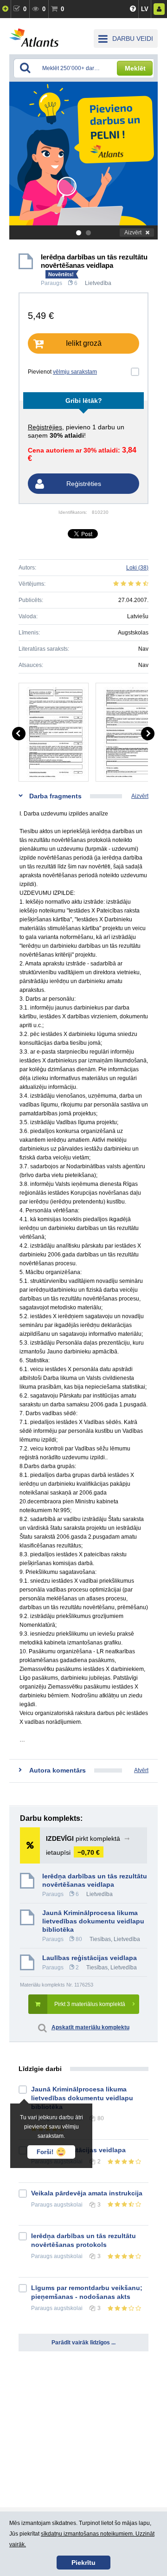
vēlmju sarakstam (75, 372)
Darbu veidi (133, 39)
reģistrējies (45, 427)
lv (145, 9)
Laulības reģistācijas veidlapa (90, 1958)
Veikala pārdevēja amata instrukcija (87, 2193)
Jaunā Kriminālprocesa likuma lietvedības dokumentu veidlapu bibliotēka (93, 1921)
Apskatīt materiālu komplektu (90, 2027)
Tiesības (100, 1939)
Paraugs (51, 283)
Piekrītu (83, 2563)
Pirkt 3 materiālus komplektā (90, 2004)
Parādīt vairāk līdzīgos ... (83, 2343)
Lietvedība (98, 283)
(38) (137, 568)
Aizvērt (133, 233)
